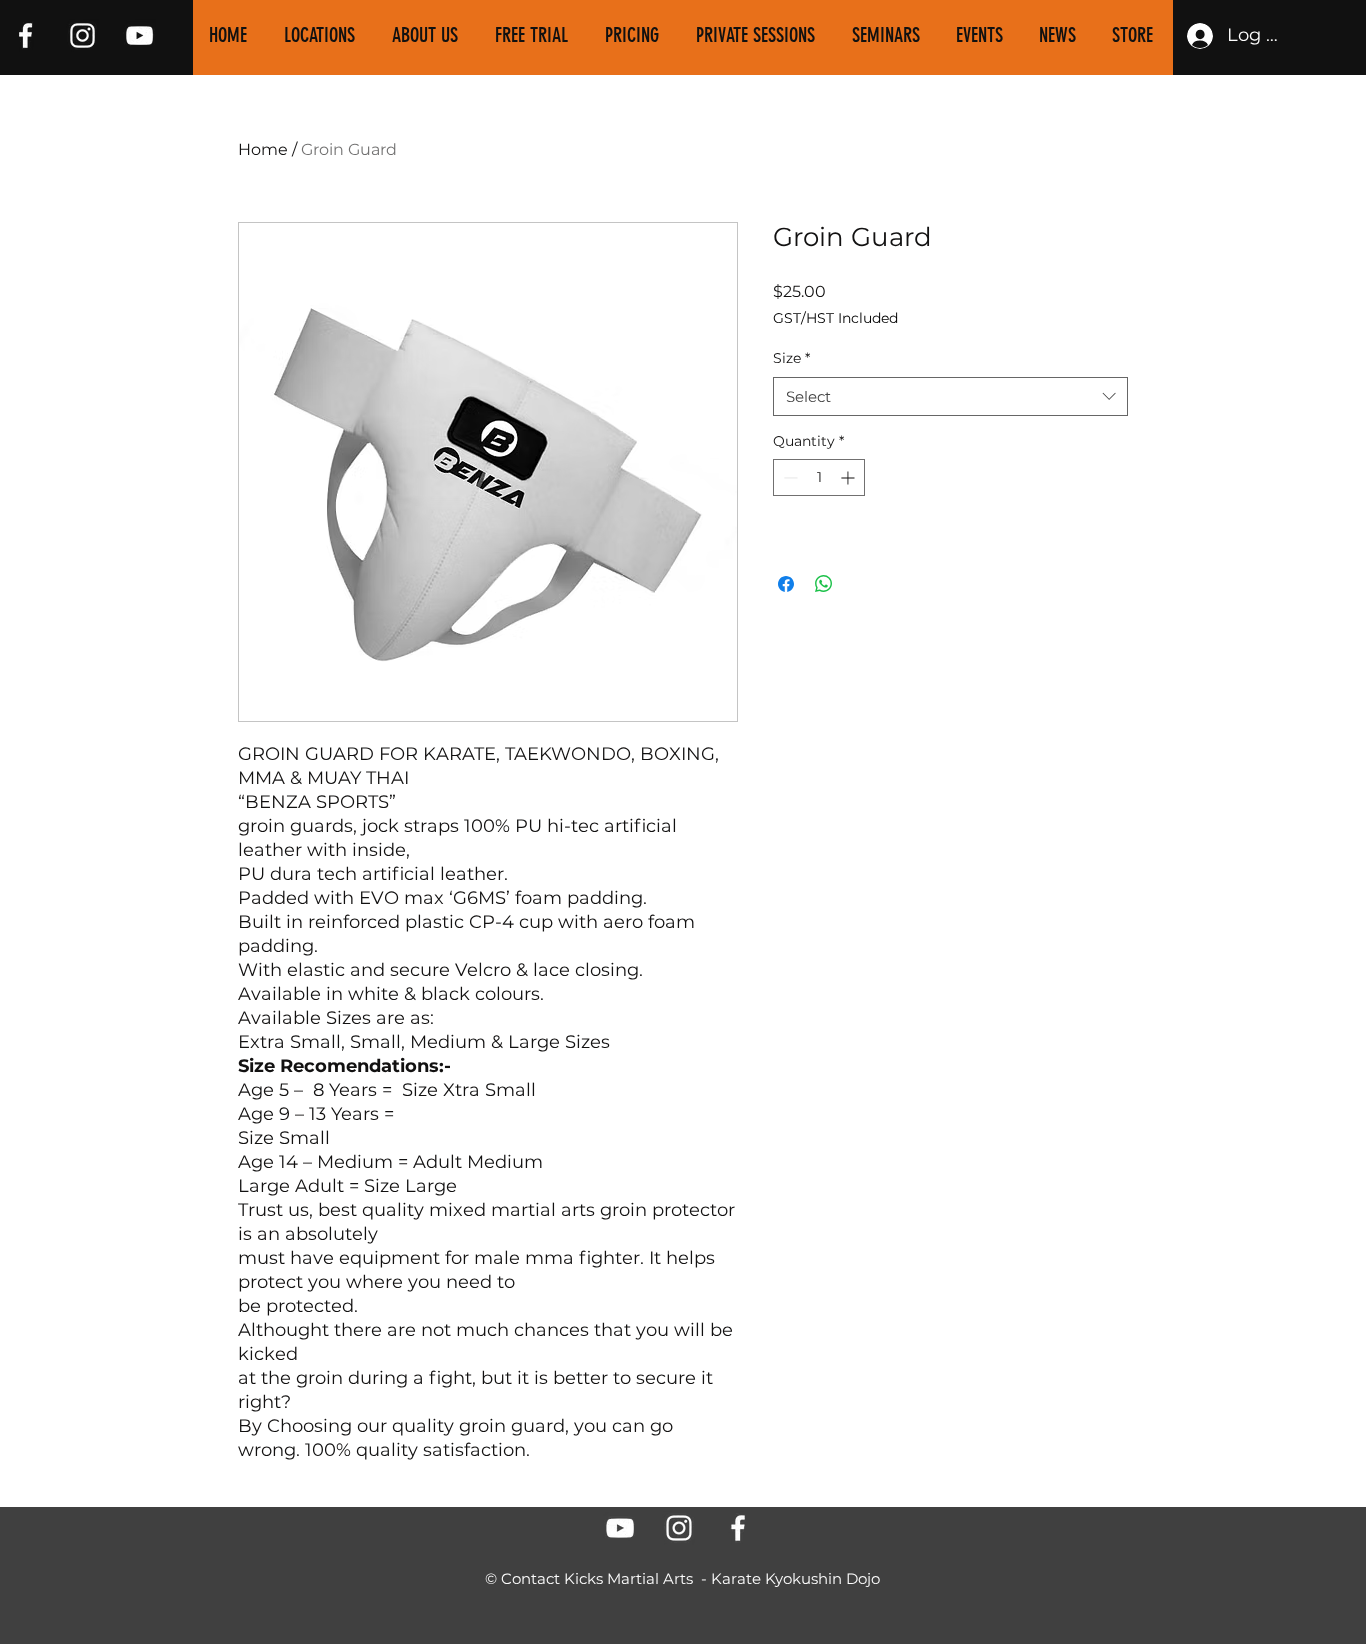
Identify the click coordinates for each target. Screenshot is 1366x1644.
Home (263, 149)
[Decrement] (788, 477)
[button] (428, 35)
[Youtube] (139, 35)
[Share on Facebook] (786, 584)
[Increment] (849, 477)
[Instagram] (82, 35)
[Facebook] (25, 35)
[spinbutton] (819, 477)
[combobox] (950, 396)
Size (791, 358)
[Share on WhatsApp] (824, 584)
